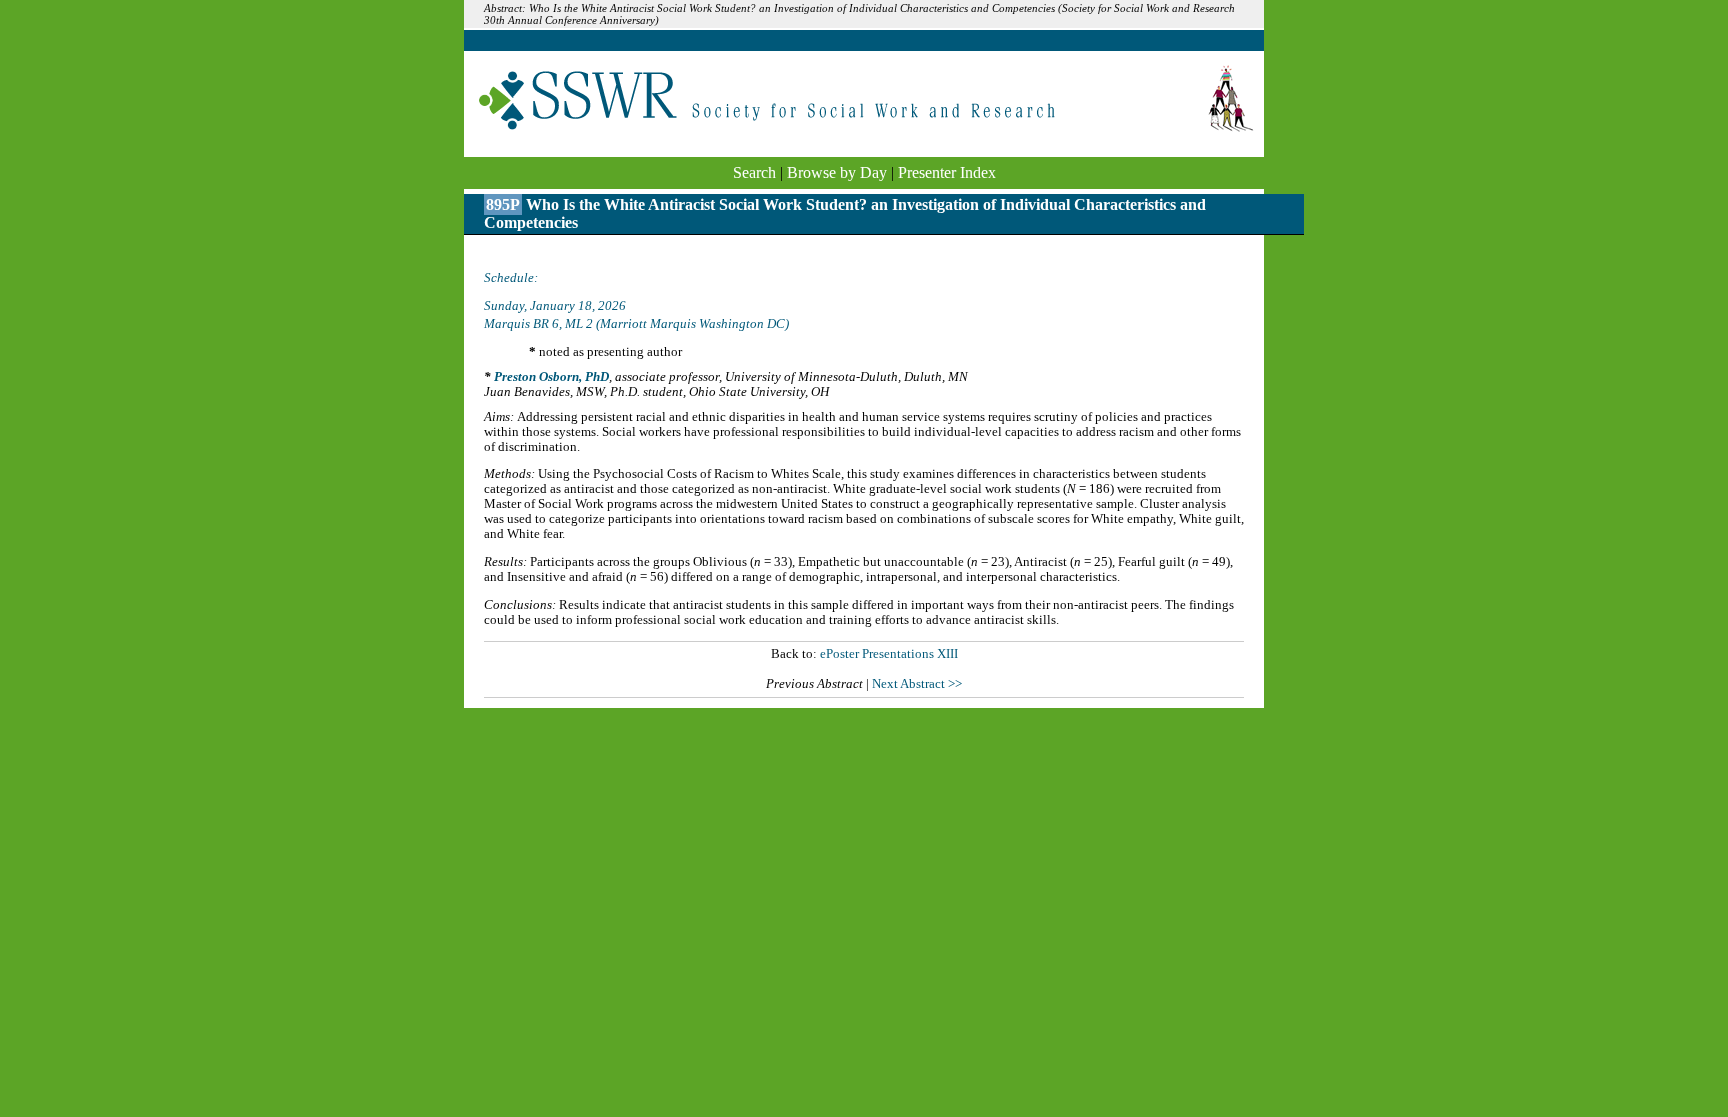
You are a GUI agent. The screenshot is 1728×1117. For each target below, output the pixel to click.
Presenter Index (947, 172)
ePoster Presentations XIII (889, 654)
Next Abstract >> (917, 684)
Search (754, 172)
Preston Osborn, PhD (551, 377)
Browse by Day (837, 172)
